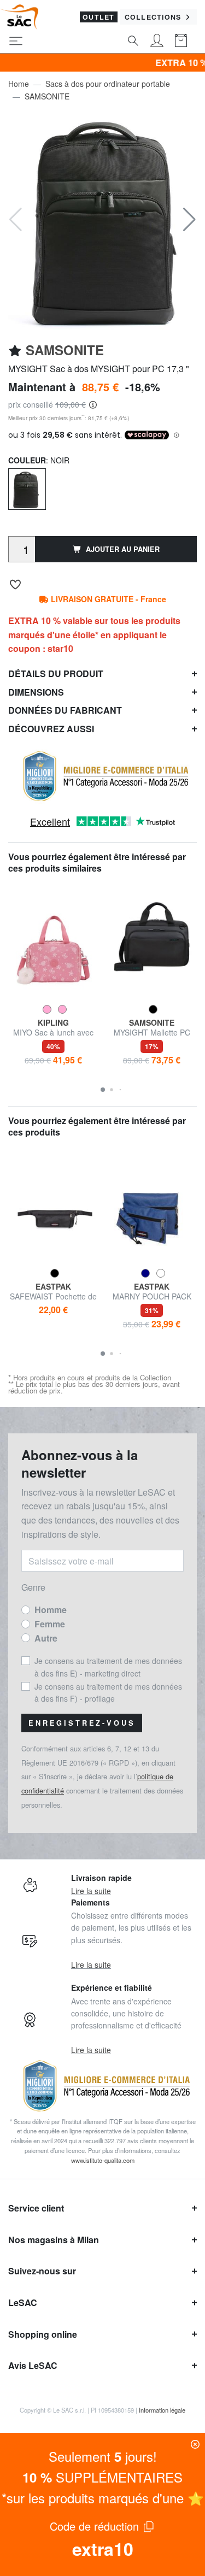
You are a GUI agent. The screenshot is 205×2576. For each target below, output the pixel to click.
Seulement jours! (103, 2456)
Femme (50, 1624)
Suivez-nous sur (42, 2271)
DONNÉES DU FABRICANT (65, 710)
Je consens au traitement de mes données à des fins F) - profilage (108, 1692)
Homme (51, 1610)
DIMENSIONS (36, 692)
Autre (46, 1638)
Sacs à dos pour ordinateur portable (108, 84)
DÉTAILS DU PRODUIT (56, 674)
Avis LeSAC (33, 2365)
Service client (36, 2208)
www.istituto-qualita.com (103, 2160)
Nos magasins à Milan (54, 2240)
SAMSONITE (47, 96)
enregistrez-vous (82, 1723)
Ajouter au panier (123, 549)
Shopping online (43, 2334)
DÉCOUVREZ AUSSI (51, 729)
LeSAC (23, 2302)
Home (19, 84)
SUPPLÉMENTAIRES (102, 2477)
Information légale (162, 2410)
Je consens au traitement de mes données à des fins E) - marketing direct (108, 1667)
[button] (189, 220)
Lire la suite (91, 1891)
